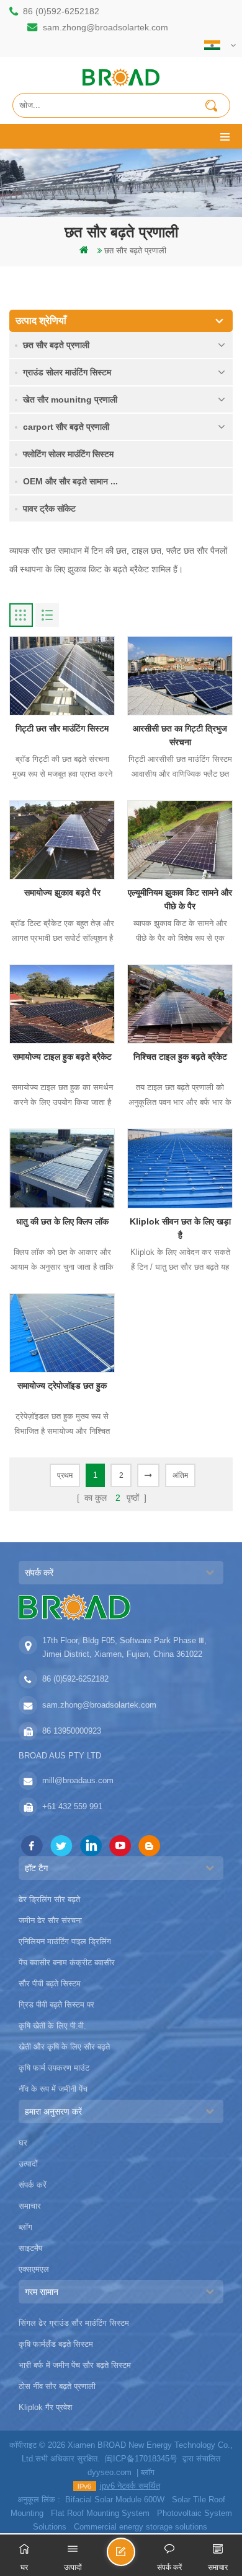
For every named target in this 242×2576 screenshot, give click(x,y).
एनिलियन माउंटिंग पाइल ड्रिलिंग (65, 1941)
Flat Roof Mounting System (100, 2513)
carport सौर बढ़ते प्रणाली (66, 427)
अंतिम (180, 1475)
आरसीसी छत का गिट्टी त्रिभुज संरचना (180, 735)
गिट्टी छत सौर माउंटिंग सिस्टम (62, 728)
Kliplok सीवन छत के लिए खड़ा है (180, 1228)
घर (23, 2143)
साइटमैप (30, 2248)
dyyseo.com (110, 2472)
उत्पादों (28, 2164)
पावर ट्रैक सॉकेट (49, 509)
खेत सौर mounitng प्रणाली (70, 399)
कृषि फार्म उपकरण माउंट (54, 2068)
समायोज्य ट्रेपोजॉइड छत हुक (62, 1386)
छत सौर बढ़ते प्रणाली (135, 251)
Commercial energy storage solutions (141, 2527)
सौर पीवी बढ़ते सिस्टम (50, 1984)
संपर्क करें (33, 2185)
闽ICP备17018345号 (141, 2459)
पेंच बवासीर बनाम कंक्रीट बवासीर (67, 1963)
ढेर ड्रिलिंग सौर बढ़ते (49, 1899)
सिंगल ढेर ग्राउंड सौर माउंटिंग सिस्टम (74, 2323)
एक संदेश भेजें (135, 2557)
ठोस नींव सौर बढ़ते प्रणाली (57, 2386)
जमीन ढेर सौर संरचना (50, 1920)
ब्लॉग (25, 2227)
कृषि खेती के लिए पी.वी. (52, 2026)
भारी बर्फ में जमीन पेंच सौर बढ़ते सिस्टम (75, 2365)
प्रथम (65, 1475)
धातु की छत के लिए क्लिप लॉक (62, 1221)
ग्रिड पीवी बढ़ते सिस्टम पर (56, 2005)
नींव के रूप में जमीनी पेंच (53, 2089)
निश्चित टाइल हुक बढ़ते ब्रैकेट (180, 1057)
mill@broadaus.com (78, 1780)
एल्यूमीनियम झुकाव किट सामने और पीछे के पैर (180, 899)
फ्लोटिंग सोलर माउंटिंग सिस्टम (68, 454)
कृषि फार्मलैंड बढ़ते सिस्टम (56, 2344)
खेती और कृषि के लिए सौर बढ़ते (64, 2047)
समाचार (30, 2206)
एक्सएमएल (34, 2269)
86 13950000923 (72, 1731)
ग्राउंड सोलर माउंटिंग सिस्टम (67, 372)
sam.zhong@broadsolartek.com (105, 27)
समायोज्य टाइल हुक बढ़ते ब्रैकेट (62, 1057)
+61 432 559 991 (72, 1806)
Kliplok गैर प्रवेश (45, 2407)
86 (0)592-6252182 (61, 11)
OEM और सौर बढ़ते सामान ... (70, 481)
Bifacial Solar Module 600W (115, 2500)
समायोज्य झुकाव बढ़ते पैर (62, 893)
